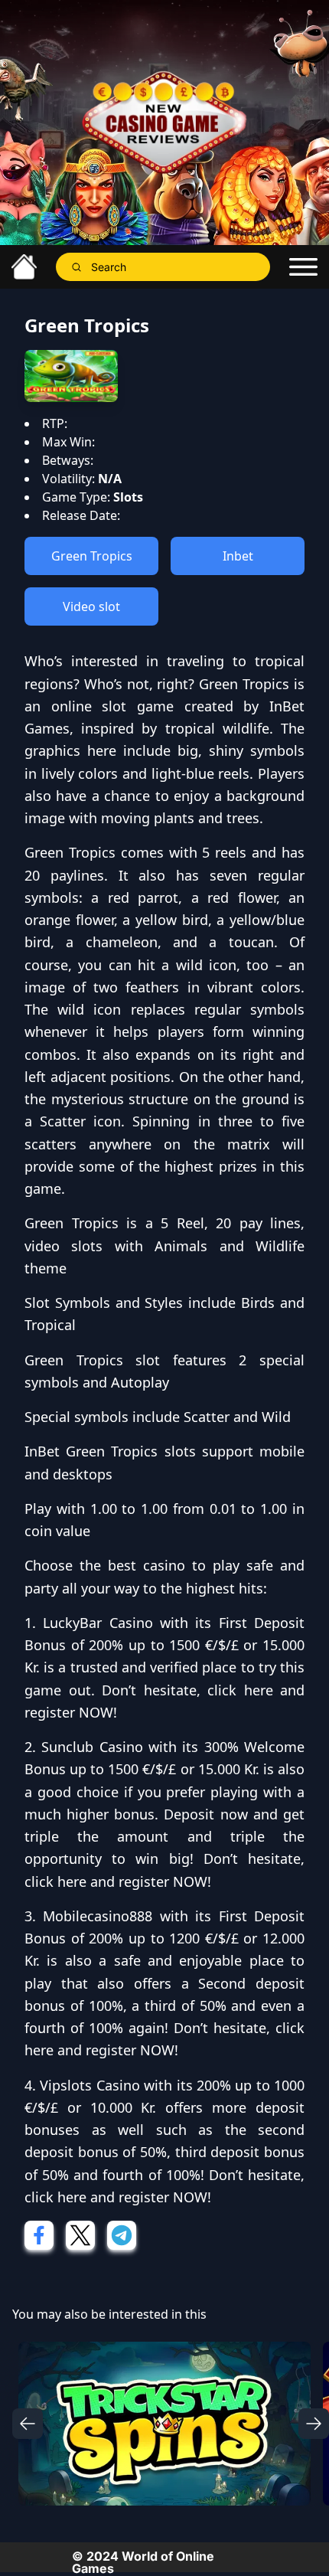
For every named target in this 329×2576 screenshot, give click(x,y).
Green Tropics (92, 556)
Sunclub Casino (92, 1747)
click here (240, 1690)
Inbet (238, 556)
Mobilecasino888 (98, 1916)
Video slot (91, 606)
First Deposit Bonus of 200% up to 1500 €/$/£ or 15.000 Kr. (164, 1645)
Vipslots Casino (90, 2085)
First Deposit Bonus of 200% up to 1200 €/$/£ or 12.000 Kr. (164, 1939)
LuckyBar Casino (98, 1623)
